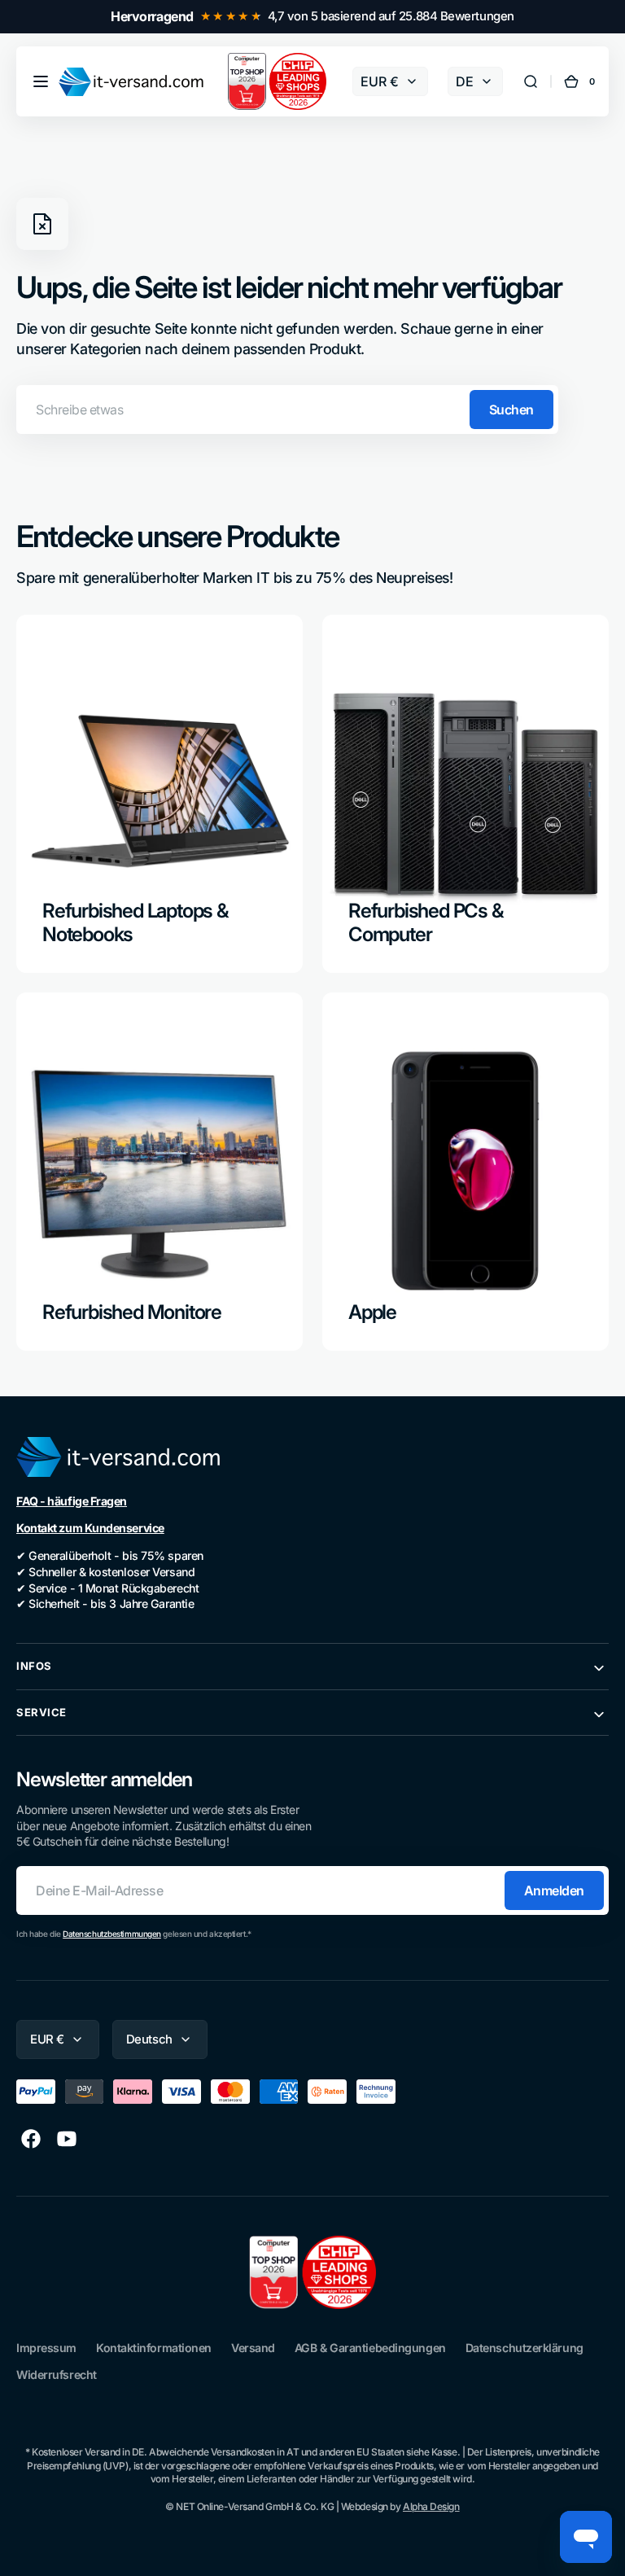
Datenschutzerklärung (524, 2348)
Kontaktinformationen (154, 2348)
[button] (41, 81)
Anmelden (554, 1890)
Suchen (511, 410)
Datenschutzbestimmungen (112, 1934)
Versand (253, 2348)
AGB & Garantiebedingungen (370, 2348)
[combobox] (287, 410)
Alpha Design (431, 2506)
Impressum (46, 2348)
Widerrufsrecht (57, 2374)
